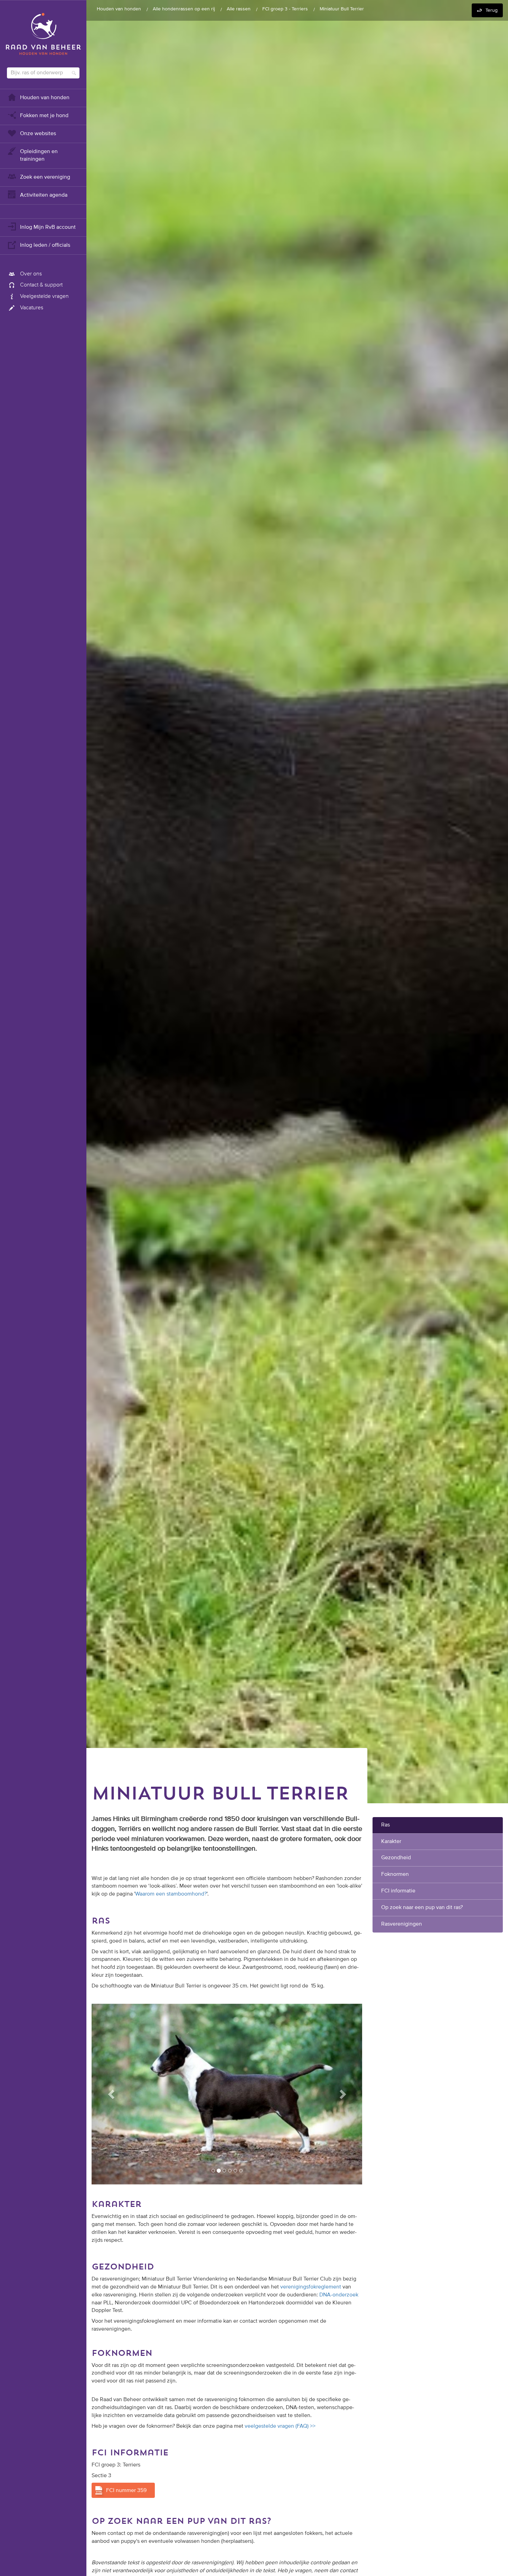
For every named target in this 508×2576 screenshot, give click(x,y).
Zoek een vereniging (45, 177)
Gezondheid (396, 1858)
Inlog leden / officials (45, 245)
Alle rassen (239, 9)
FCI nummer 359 (126, 2487)
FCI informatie (398, 1891)
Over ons (31, 274)
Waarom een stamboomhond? (171, 1894)
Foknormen (395, 1874)
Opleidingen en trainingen (39, 156)
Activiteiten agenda (44, 195)
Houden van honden (45, 98)
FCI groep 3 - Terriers (285, 9)
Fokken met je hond (44, 116)
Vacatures (32, 308)
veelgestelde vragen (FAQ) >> (280, 2423)
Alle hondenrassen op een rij (184, 9)
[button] (112, 2093)
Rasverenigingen (402, 1924)
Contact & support (41, 285)
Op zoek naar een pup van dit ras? (422, 1908)
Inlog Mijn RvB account (48, 227)
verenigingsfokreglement (311, 2284)
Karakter (391, 1842)
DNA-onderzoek (339, 2292)
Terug (492, 10)
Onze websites (38, 134)
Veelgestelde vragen (44, 297)
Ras (385, 1825)
